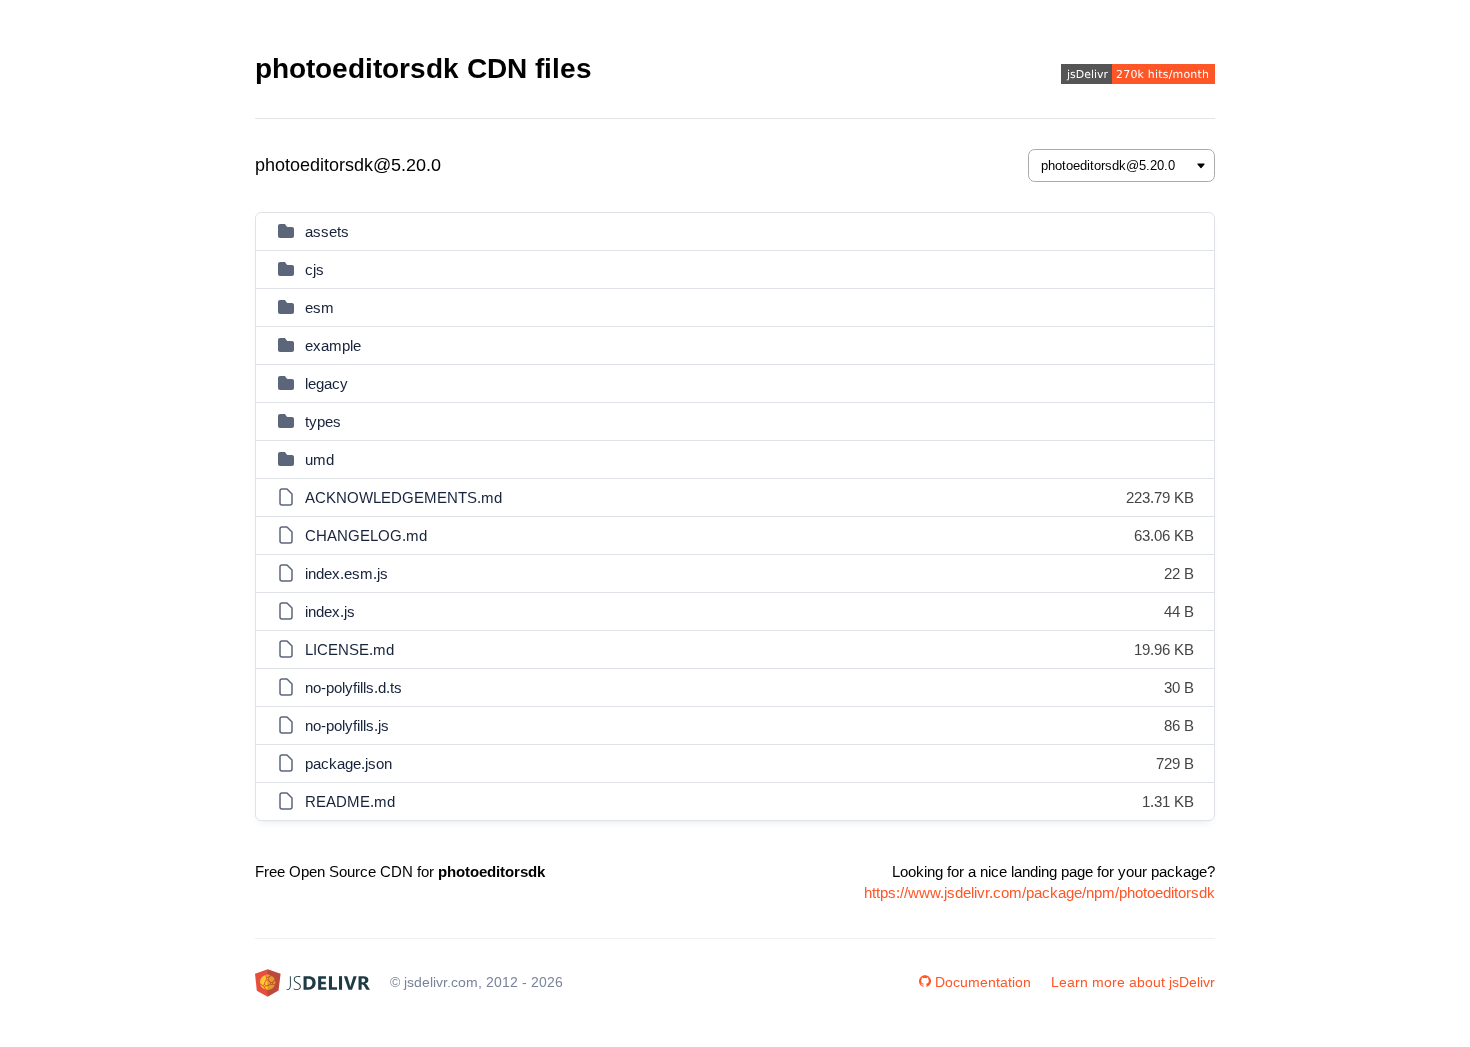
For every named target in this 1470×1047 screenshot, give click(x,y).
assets (327, 231)
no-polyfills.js (347, 725)
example (333, 345)
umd (319, 459)
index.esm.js (346, 573)
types (323, 421)
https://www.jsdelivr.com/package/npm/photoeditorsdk (1039, 892)
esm (319, 307)
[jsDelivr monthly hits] (1138, 76)
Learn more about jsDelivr (1133, 982)
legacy (326, 383)
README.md (350, 801)
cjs (314, 269)
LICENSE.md (349, 649)
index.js (330, 611)
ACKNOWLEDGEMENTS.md (403, 497)
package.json (348, 763)
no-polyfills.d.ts (353, 687)
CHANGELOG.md (366, 535)
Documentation (983, 982)
